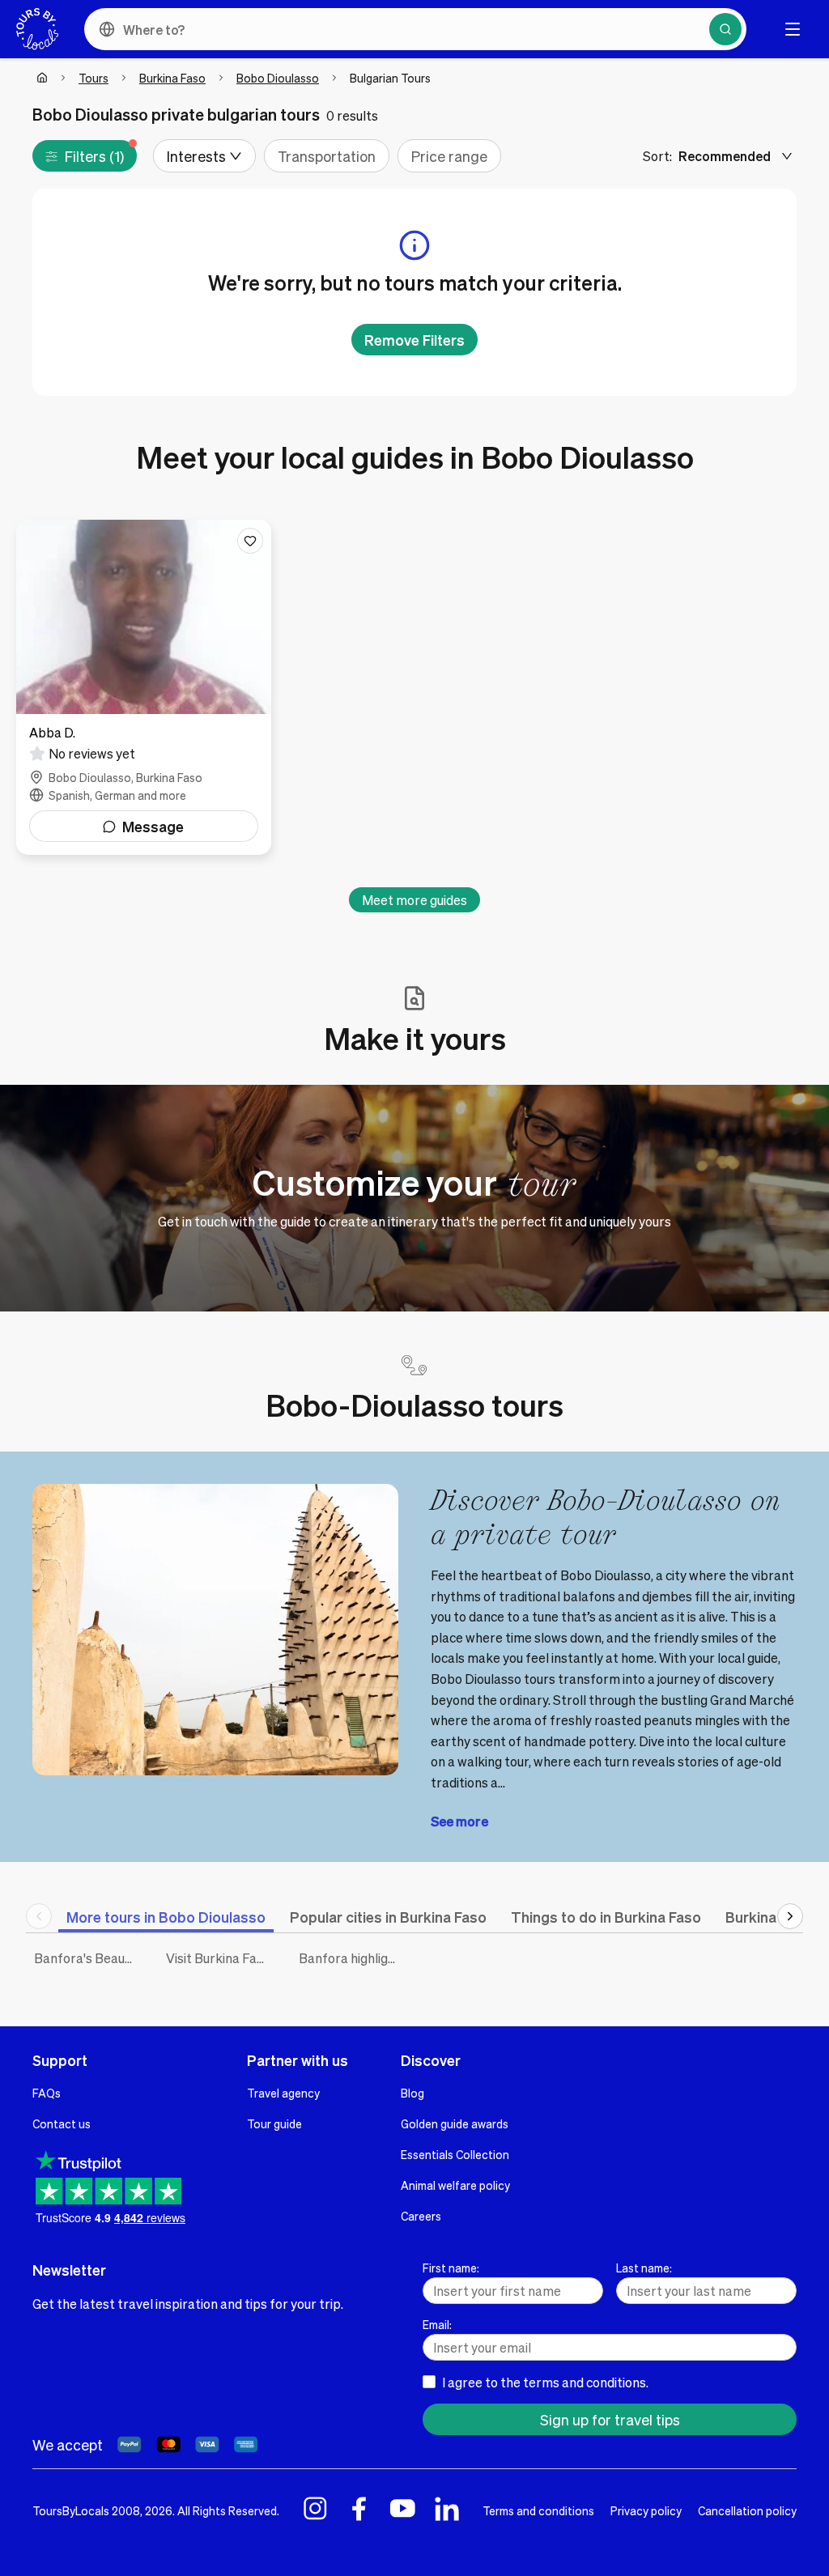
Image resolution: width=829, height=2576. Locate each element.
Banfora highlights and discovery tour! (353, 1958)
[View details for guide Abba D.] (144, 687)
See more (459, 1821)
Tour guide (274, 2123)
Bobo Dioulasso (278, 78)
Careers (421, 2216)
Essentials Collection (455, 2154)
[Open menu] (793, 29)
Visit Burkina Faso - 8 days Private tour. (220, 1958)
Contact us (62, 2123)
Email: (437, 2324)
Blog (412, 2093)
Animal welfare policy (455, 2185)
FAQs (47, 2093)
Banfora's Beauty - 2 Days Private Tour (88, 1958)
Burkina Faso (172, 78)
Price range (449, 156)
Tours (94, 78)
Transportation (327, 156)
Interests (196, 156)
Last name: (644, 2268)
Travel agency (283, 2093)
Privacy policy (646, 2510)
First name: (451, 2268)
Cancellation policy (747, 2510)
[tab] (166, 1917)
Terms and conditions (538, 2510)
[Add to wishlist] (250, 541)
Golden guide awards (455, 2123)
